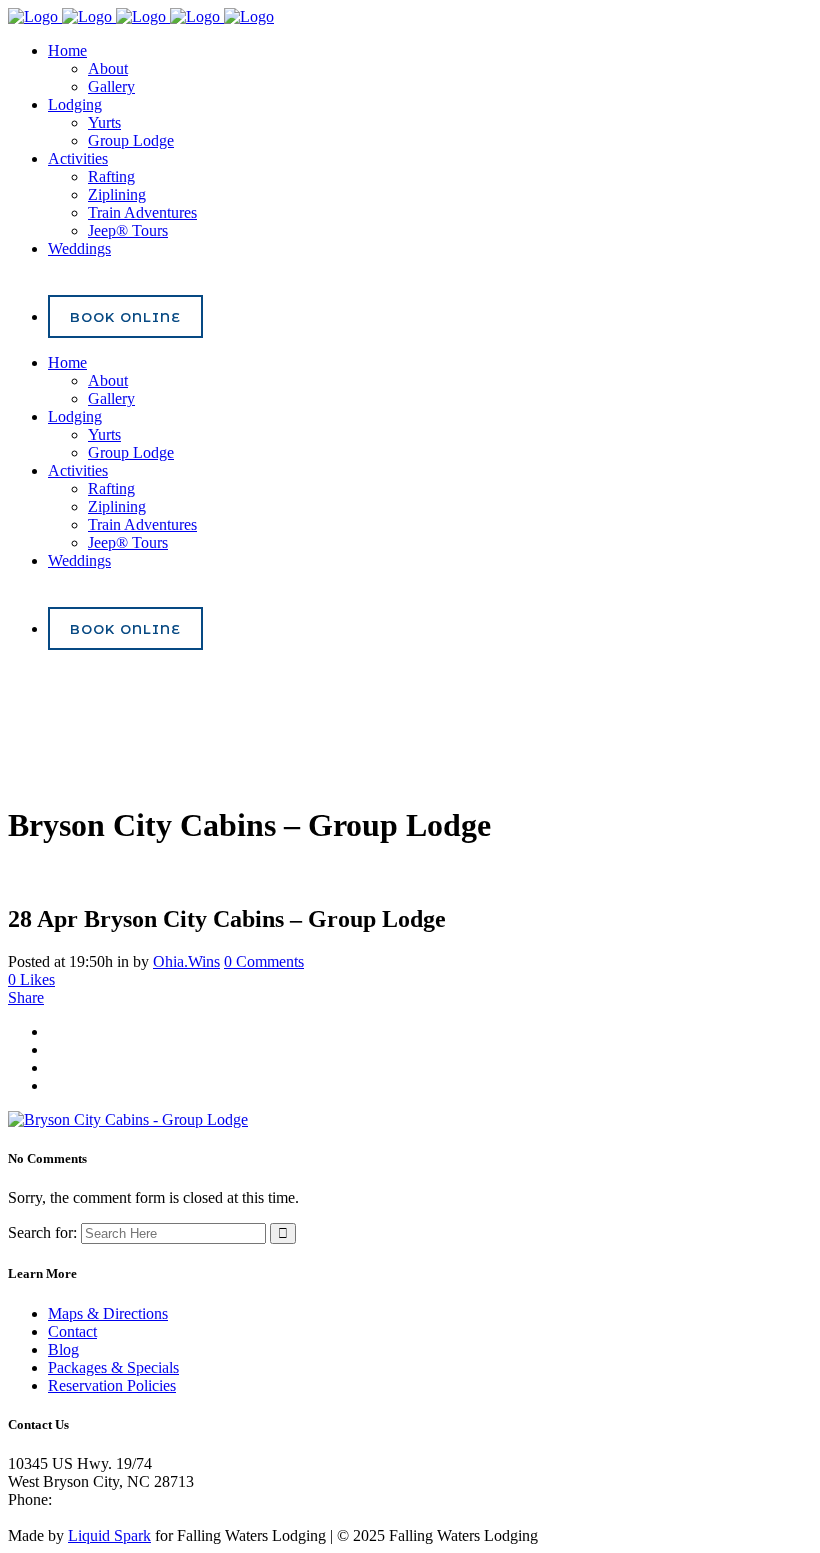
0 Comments (264, 961)
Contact (72, 1331)
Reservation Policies (112, 1385)
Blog (63, 1349)
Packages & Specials (113, 1367)
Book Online (125, 317)
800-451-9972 (101, 1499)
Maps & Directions (108, 1313)
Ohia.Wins (186, 961)
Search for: (42, 1232)
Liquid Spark (109, 1535)
